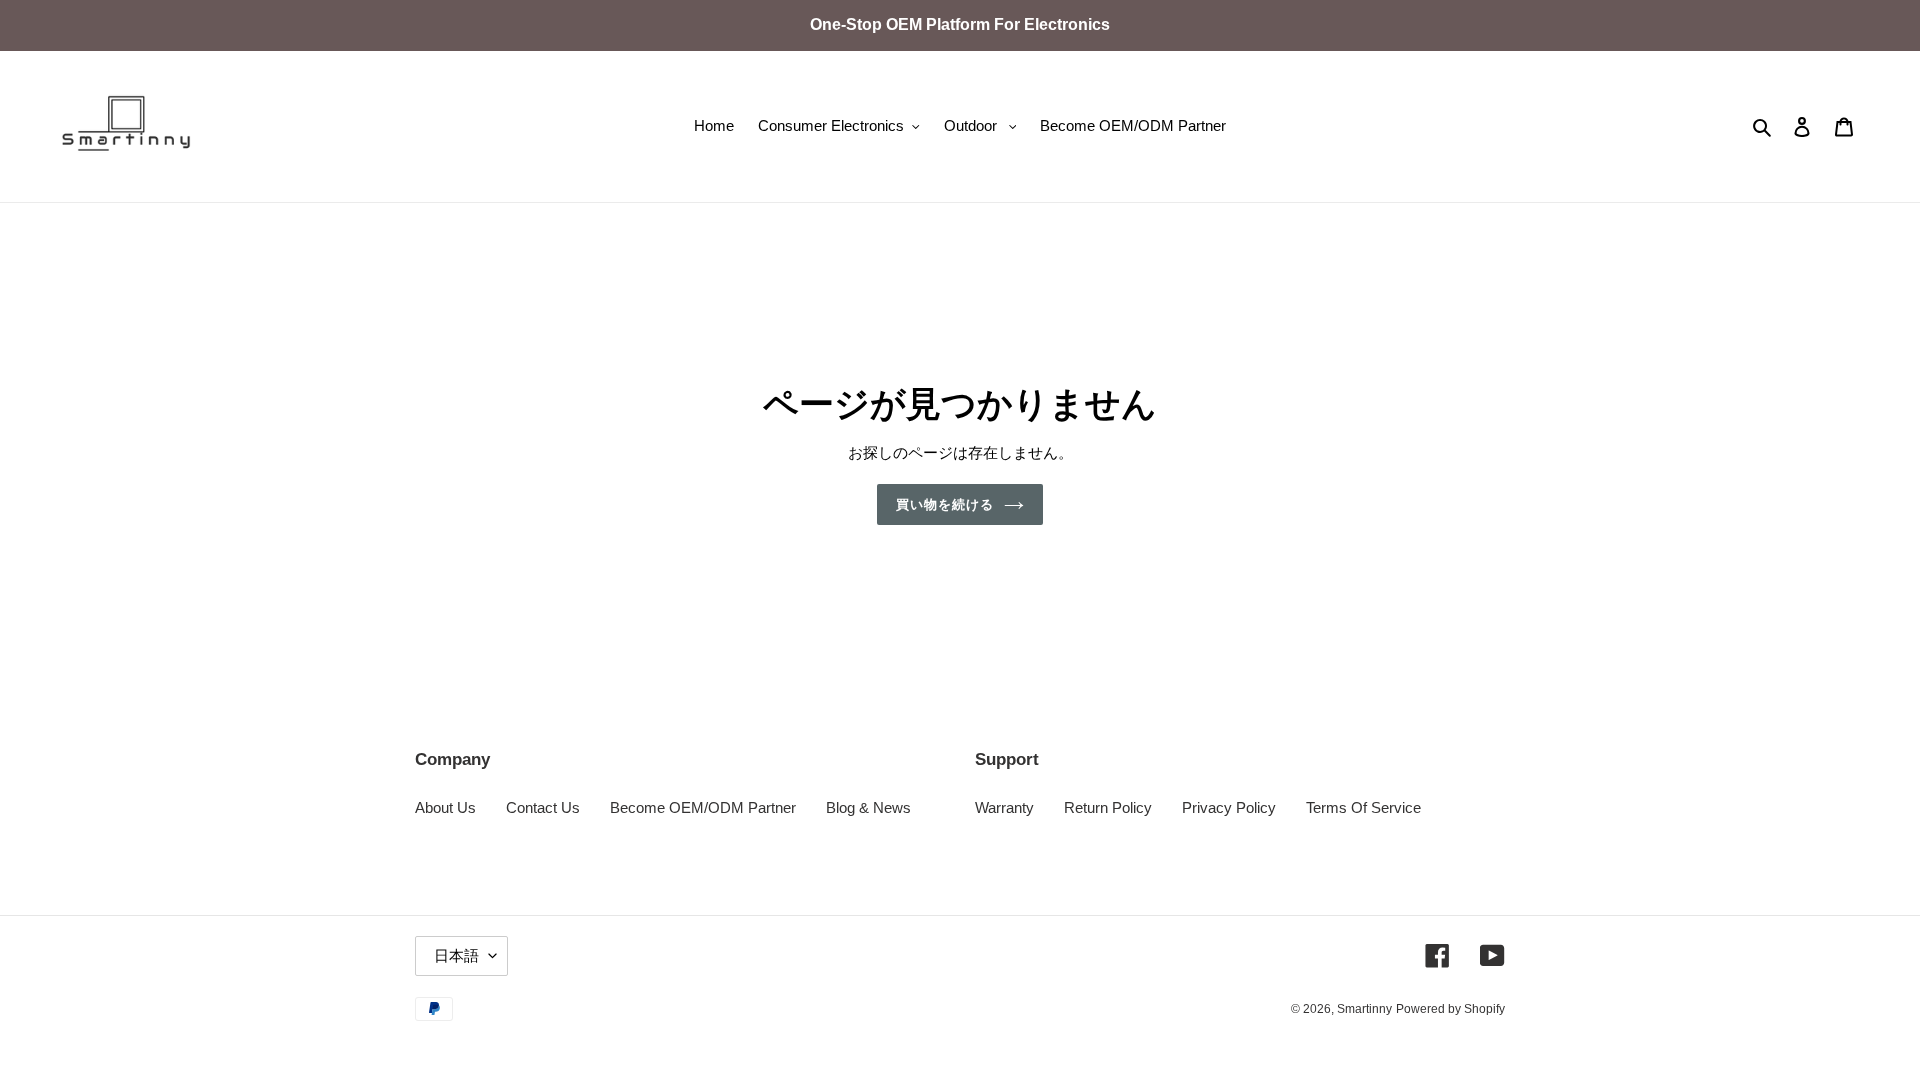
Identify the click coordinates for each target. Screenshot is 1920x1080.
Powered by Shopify (1450, 1009)
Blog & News (868, 807)
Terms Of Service (1363, 807)
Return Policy (1108, 807)
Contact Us (543, 807)
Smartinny (1364, 1009)
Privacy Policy (1229, 807)
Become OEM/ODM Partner (703, 807)
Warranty (1004, 807)
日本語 (456, 955)
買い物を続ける (945, 504)
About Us (445, 807)
